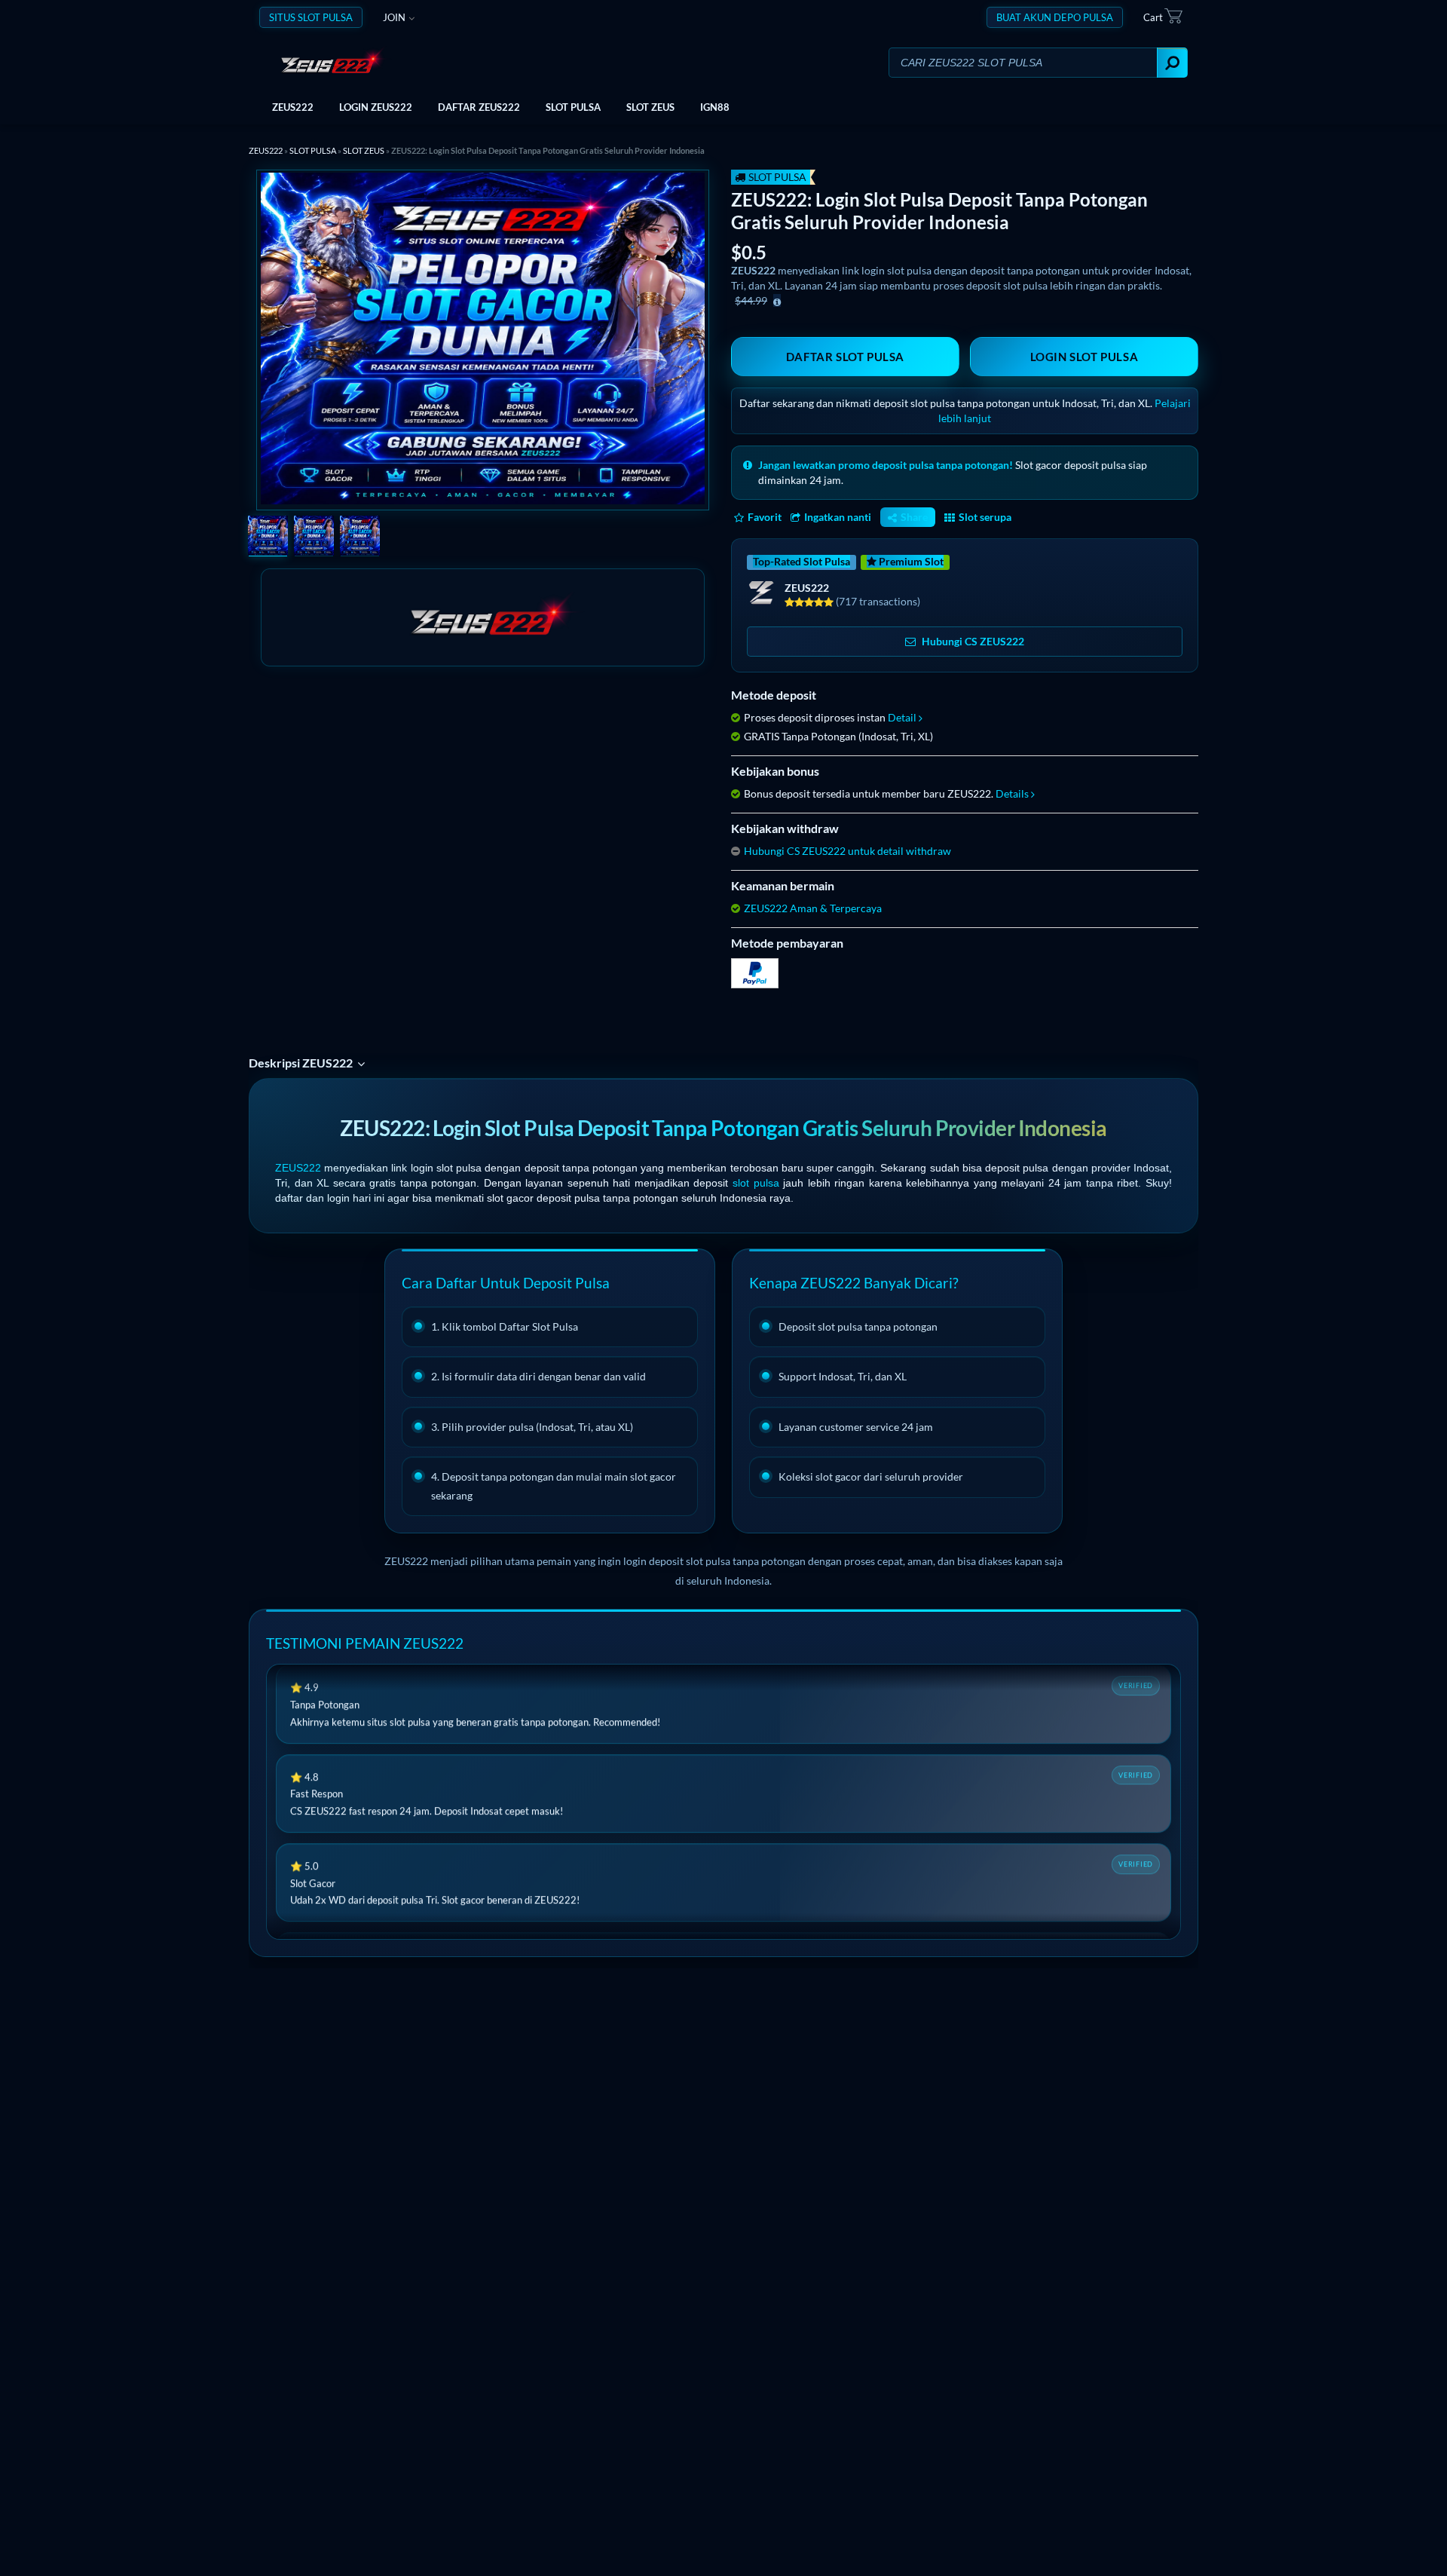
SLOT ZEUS (650, 107)
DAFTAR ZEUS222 (479, 107)
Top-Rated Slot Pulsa (802, 561)
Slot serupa (985, 517)
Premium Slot (910, 561)
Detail (902, 717)
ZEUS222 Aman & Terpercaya (813, 908)
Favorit (765, 517)
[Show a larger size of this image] (268, 538)
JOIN (394, 17)
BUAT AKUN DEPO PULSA (1055, 17)
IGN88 (715, 107)
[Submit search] (1172, 63)
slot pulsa (756, 1183)
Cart (1153, 17)
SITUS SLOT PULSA (311, 17)
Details (1012, 793)
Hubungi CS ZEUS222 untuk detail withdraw (847, 851)
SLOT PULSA (573, 107)
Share (914, 517)
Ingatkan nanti (838, 517)
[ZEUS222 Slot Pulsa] (342, 62)
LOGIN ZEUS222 (376, 107)
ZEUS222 (293, 107)
